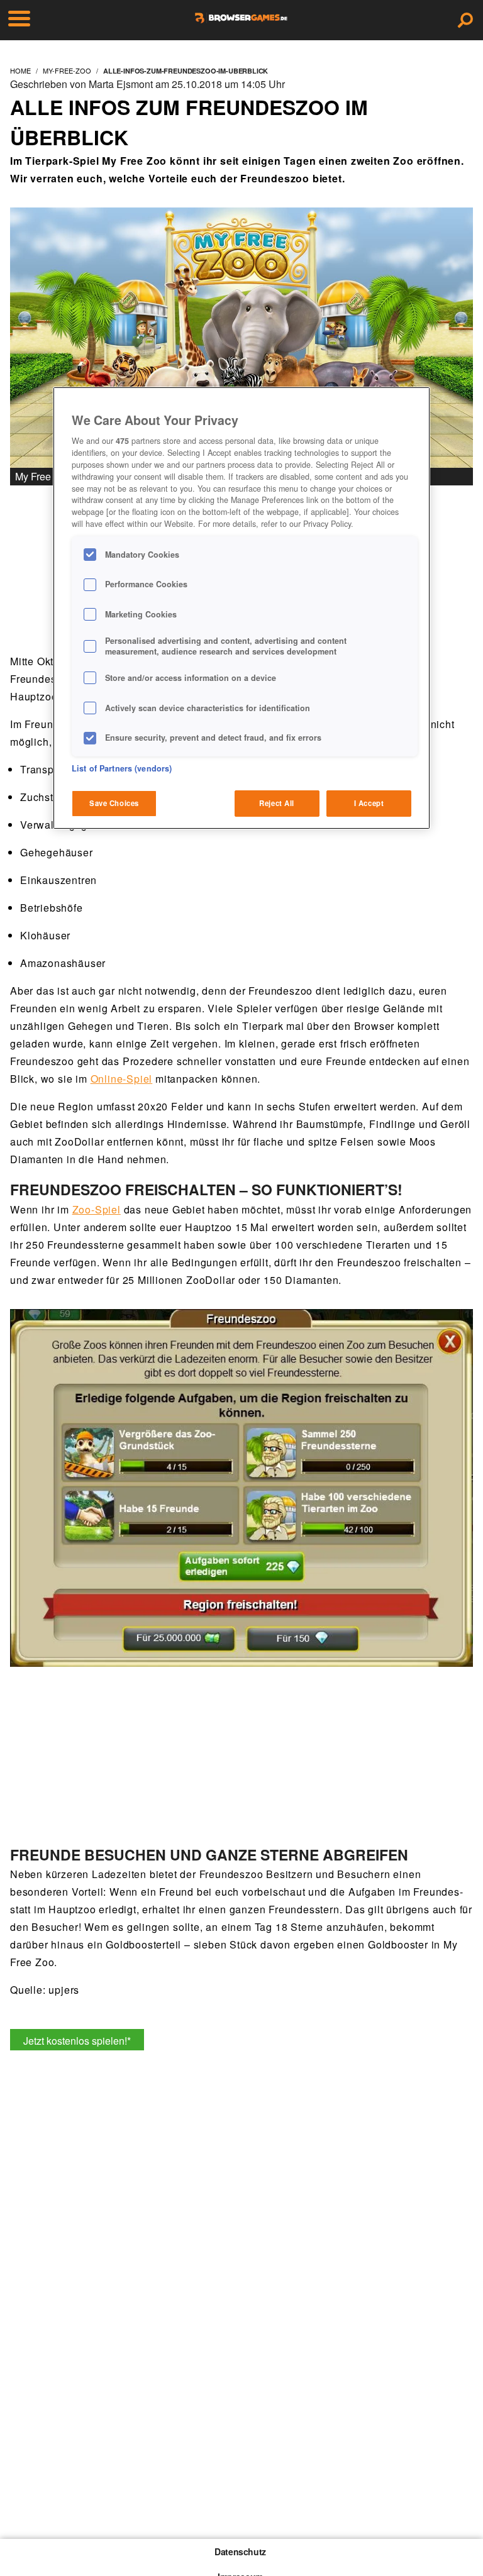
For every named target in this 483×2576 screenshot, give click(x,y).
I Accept (369, 803)
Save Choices (114, 803)
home (20, 70)
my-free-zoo (67, 70)
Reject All (277, 803)
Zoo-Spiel (97, 1209)
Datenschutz (240, 2551)
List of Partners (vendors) (122, 768)
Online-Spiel (122, 1079)
